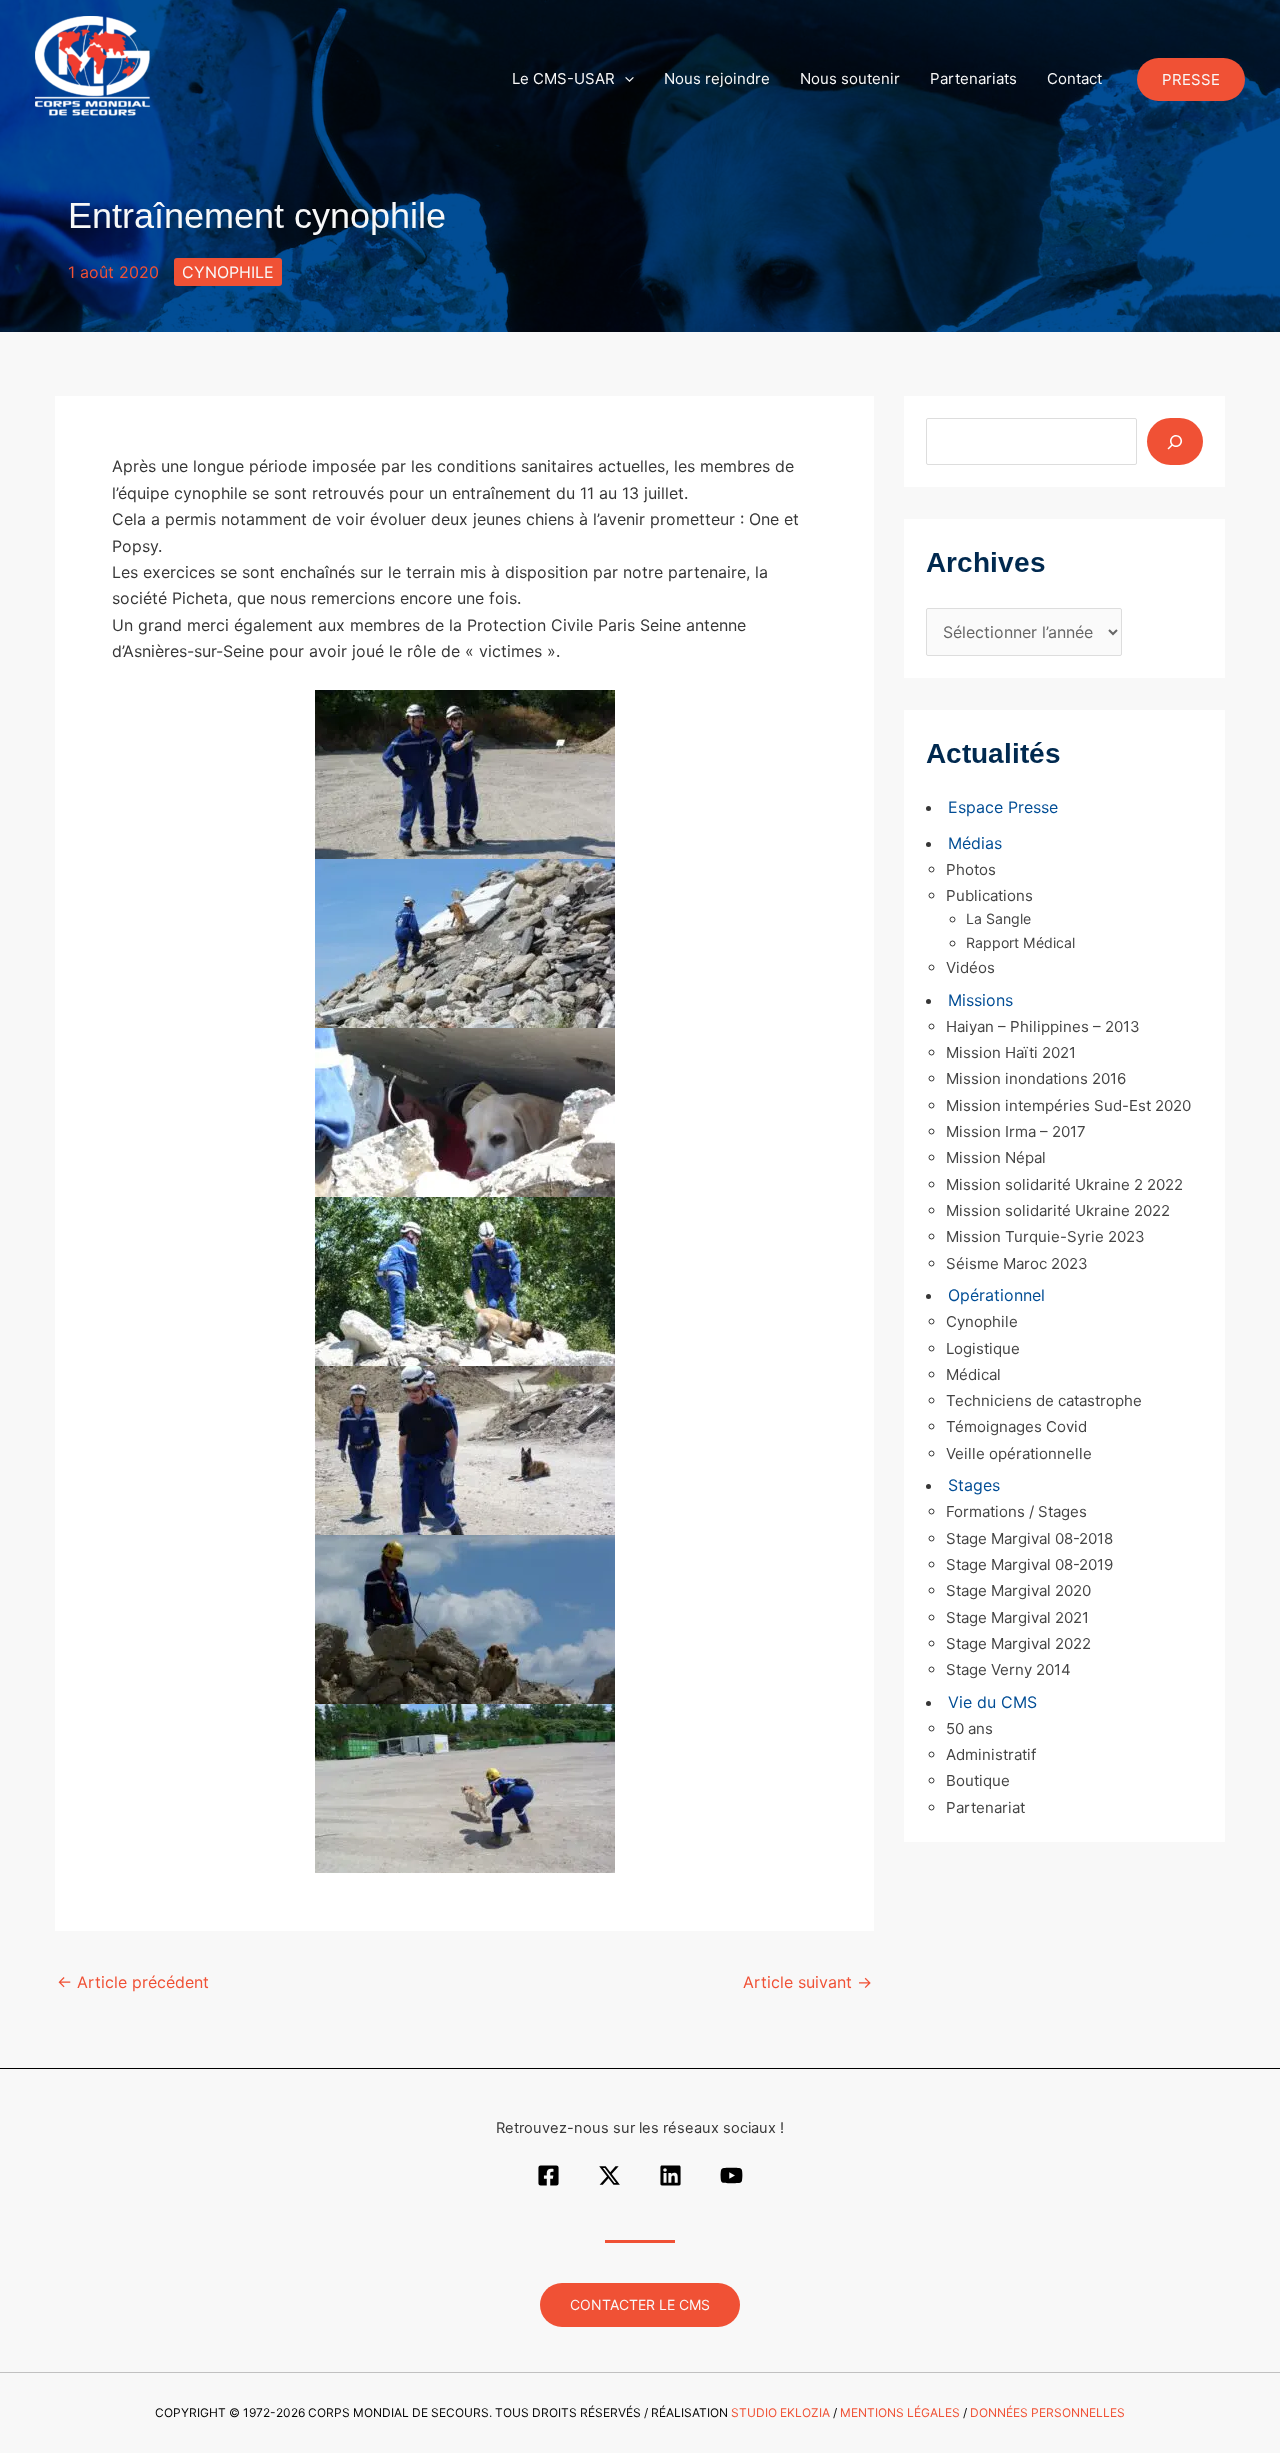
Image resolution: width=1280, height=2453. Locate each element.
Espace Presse (1003, 807)
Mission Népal (996, 1157)
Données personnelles (1047, 2412)
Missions (980, 1000)
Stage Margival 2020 (1018, 1590)
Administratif (991, 1754)
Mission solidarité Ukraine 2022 (1058, 1210)
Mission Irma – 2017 (1016, 1131)
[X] (609, 2175)
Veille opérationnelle (1019, 1453)
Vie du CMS (992, 1702)
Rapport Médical (1020, 942)
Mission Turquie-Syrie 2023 (1045, 1236)
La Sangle (998, 918)
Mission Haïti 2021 (1011, 1052)
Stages (974, 1485)
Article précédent (133, 1982)
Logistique (983, 1348)
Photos (971, 869)
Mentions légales (900, 2412)
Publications (989, 895)
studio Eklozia (780, 2412)
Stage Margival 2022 (1018, 1643)
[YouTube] (731, 2175)
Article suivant (807, 1982)
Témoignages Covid (1016, 1426)
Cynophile (228, 272)
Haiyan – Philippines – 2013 (1043, 1026)
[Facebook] (548, 2175)
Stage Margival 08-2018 (1029, 1538)
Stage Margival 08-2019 (1029, 1564)
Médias (975, 843)
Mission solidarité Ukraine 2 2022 (1064, 1184)
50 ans (969, 1728)
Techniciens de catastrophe (1044, 1400)
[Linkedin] (670, 2175)
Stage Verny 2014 (1008, 1669)
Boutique (978, 1780)
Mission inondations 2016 (1036, 1078)
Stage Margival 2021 (1017, 1617)
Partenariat (985, 1807)
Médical (973, 1374)
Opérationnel (996, 1295)
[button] (624, 79)
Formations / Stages (1016, 1511)
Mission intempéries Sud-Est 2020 (1068, 1105)
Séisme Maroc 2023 (1017, 1263)
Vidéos (970, 967)
